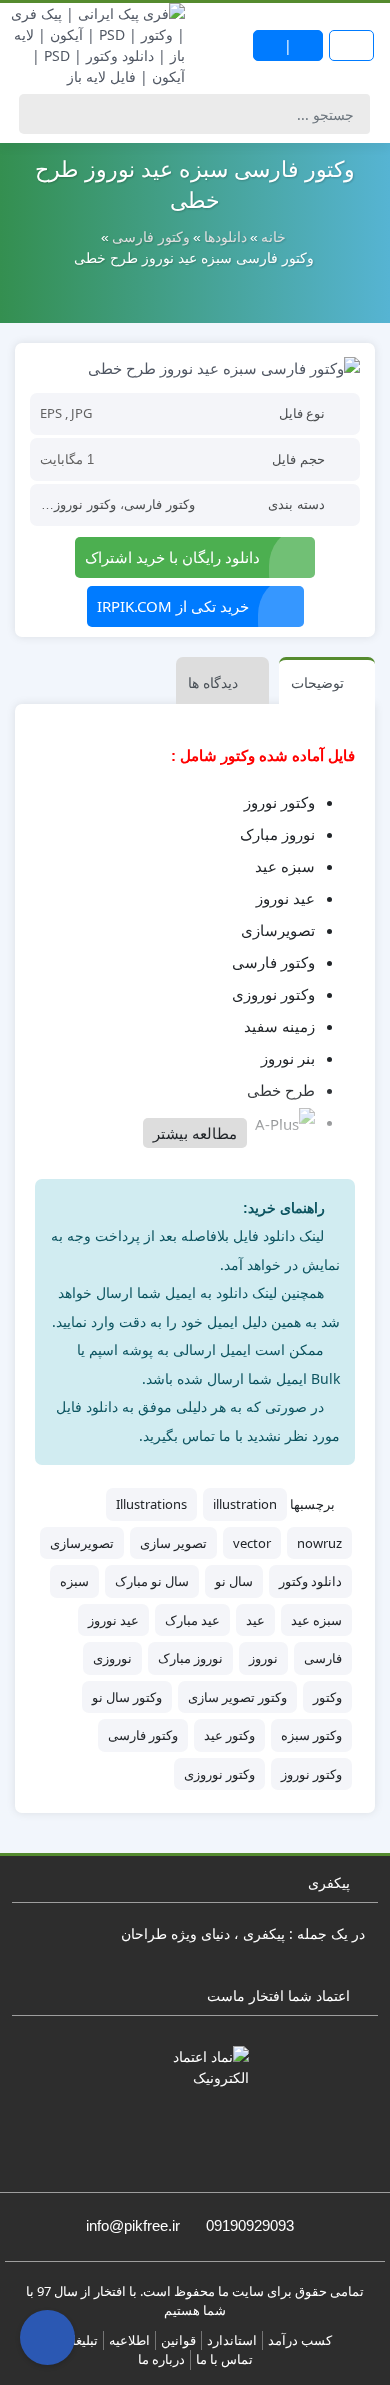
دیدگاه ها (213, 682)
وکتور (327, 1697)
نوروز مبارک (190, 1658)
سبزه (74, 1581)
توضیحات (317, 682)
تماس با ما (224, 2359)
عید (255, 1620)
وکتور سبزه (311, 1735)
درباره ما (161, 2359)
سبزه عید (316, 1620)
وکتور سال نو (127, 1697)
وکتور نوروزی (219, 1774)
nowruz (319, 1543)
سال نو (234, 1581)
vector (252, 1543)
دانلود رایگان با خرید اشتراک (172, 557)
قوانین (178, 2340)
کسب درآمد (300, 2340)
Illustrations (151, 1504)
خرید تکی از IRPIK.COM (173, 606)
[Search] (37, 114)
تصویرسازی (82, 1543)
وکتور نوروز (85, 504)
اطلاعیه (129, 2340)
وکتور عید (229, 1735)
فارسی (323, 1658)
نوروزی (112, 1658)
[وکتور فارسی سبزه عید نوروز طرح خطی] (195, 367)
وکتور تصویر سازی (237, 1697)
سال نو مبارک (152, 1581)
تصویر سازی (173, 1543)
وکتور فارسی (159, 504)
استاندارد (232, 2340)
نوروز (263, 1658)
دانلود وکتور (310, 1581)
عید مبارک (192, 1620)
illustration (245, 1504)
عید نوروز (113, 1620)
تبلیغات (79, 2340)
